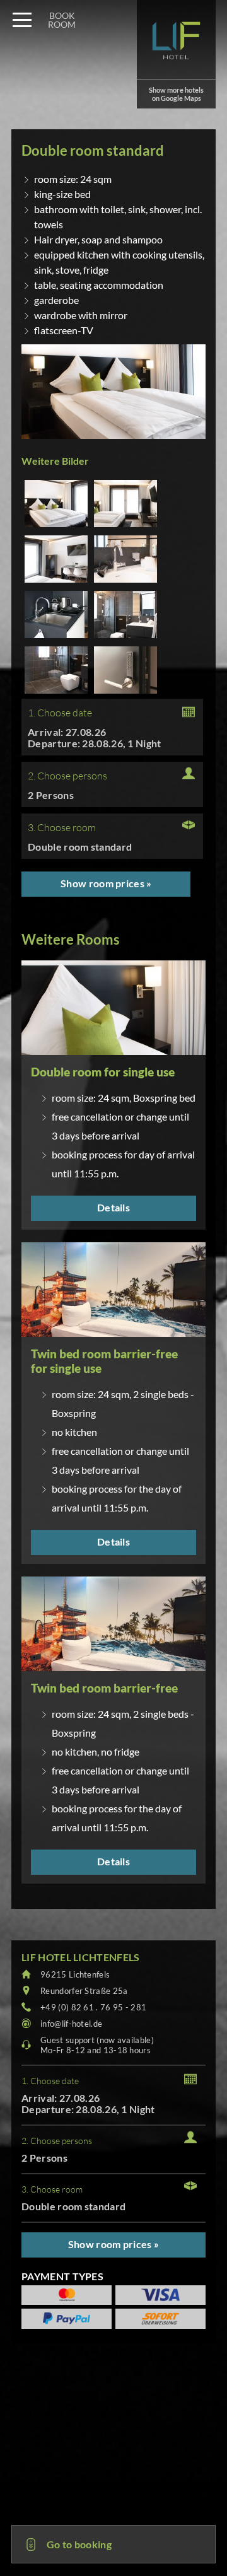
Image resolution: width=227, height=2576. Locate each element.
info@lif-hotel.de (71, 2024)
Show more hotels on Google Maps (176, 94)
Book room (62, 20)
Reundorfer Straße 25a (84, 1991)
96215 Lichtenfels (75, 1974)
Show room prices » (106, 883)
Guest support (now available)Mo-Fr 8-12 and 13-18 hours (97, 2045)
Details (113, 1207)
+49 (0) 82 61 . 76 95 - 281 (93, 2007)
